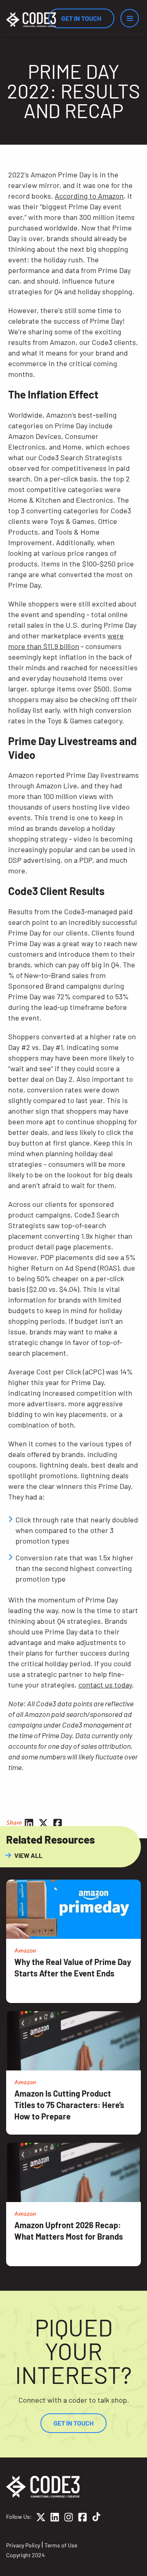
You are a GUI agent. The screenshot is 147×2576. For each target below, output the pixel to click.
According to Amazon (89, 196)
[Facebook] (82, 2518)
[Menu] (130, 18)
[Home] (31, 20)
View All (28, 1855)
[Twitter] (41, 2518)
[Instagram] (69, 2518)
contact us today (105, 1685)
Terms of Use (61, 2545)
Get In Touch (81, 18)
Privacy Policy (23, 2545)
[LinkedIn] (55, 2518)
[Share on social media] (29, 1823)
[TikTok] (96, 2518)
